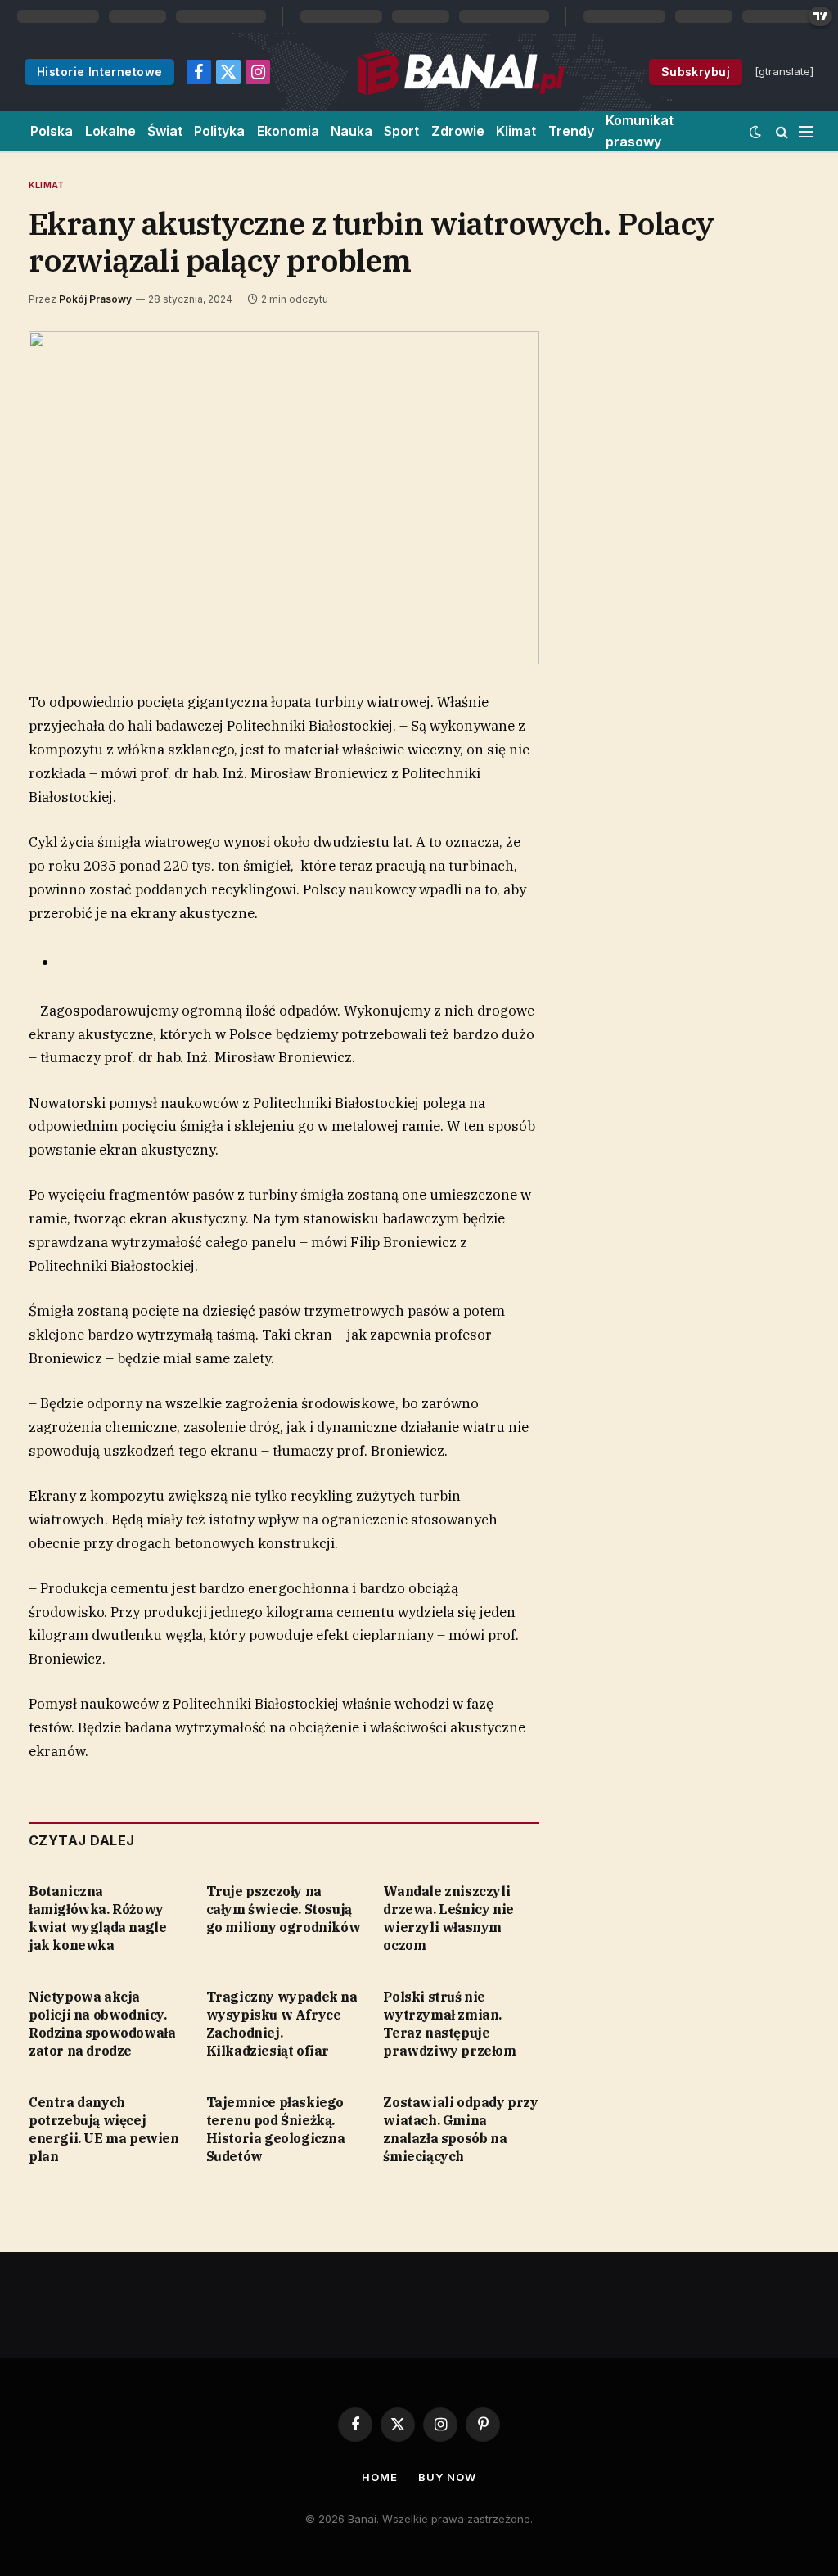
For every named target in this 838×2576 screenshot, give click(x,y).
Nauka (351, 131)
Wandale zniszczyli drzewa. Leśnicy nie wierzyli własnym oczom (448, 1918)
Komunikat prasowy (640, 131)
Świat (165, 131)
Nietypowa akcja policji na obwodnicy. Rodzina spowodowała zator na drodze (102, 2023)
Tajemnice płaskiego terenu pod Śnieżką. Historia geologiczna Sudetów (276, 2129)
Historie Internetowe (99, 72)
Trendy (571, 131)
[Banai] (460, 72)
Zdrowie (458, 131)
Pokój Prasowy (95, 299)
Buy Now (447, 2477)
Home (380, 2477)
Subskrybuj (696, 72)
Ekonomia (288, 131)
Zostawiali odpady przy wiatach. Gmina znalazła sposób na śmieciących (460, 2129)
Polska (52, 131)
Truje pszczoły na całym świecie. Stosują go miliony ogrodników (284, 1909)
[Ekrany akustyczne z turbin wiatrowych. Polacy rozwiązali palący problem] (284, 498)
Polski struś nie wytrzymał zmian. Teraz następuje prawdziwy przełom (449, 2023)
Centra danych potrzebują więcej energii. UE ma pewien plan (104, 2129)
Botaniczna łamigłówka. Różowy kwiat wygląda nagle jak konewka (97, 1918)
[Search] (782, 131)
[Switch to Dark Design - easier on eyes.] (755, 132)
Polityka (219, 131)
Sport (401, 131)
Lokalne (110, 131)
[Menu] (806, 131)
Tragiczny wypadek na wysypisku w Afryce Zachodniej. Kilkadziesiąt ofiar (282, 2023)
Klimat (516, 131)
